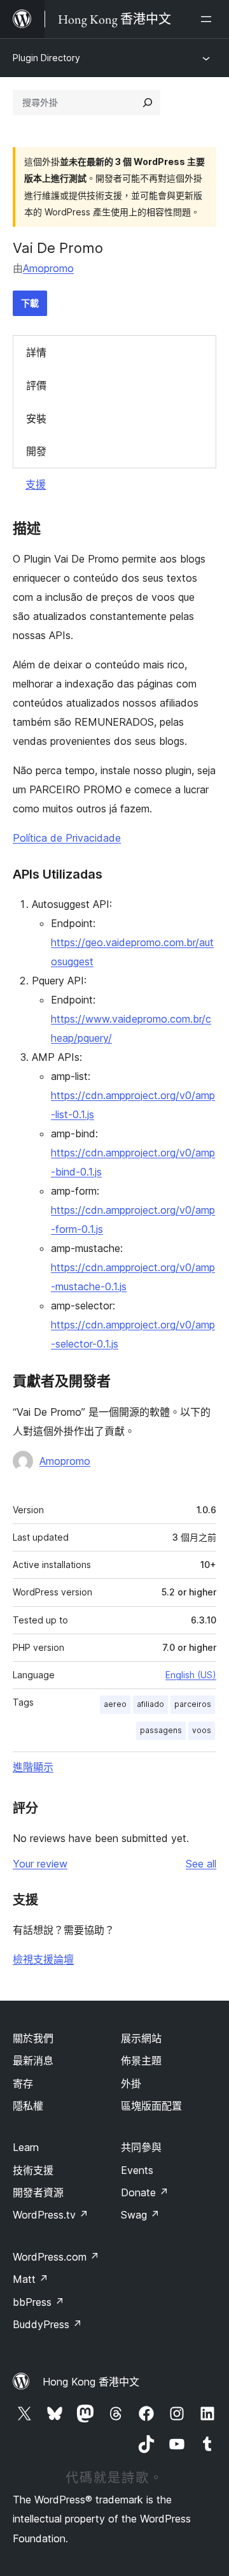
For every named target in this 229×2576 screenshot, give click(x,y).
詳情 (36, 352)
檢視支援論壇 (43, 1959)
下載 (30, 303)
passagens (161, 1730)
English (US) (191, 1675)
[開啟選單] (209, 19)
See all (201, 1864)
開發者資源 (38, 2192)
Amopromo (48, 268)
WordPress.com (56, 2257)
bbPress (38, 2302)
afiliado (150, 1704)
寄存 (23, 2083)
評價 (36, 385)
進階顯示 (33, 1767)
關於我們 (33, 2038)
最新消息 (33, 2061)
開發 (36, 451)
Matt (31, 2279)
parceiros (193, 1704)
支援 (36, 484)
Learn (26, 2147)
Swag (140, 2215)
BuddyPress (47, 2324)
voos (202, 1730)
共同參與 (141, 2147)
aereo (115, 1704)
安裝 (36, 419)
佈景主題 (141, 2061)
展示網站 (141, 2038)
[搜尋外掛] (148, 103)
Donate (145, 2192)
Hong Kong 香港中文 (91, 2382)
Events (137, 2170)
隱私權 (28, 2106)
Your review (40, 1864)
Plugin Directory (46, 58)
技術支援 (33, 2170)
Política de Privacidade (67, 838)
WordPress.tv (51, 2215)
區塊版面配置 (151, 2106)
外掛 (131, 2083)
